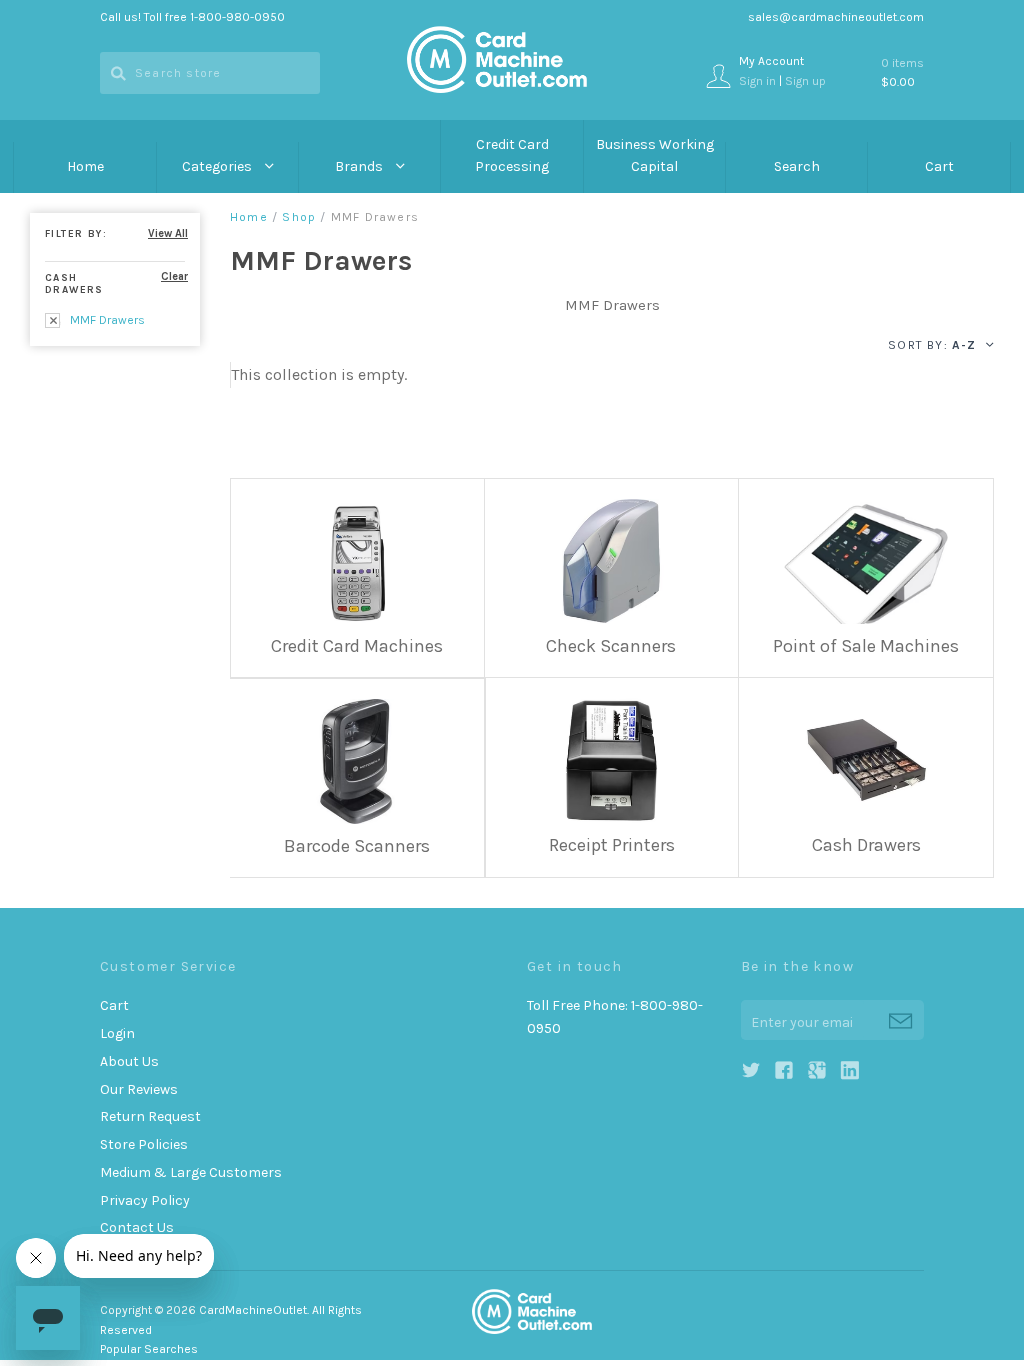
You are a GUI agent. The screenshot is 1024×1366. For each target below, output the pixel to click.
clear (174, 276)
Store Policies (144, 1144)
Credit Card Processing (512, 156)
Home (85, 166)
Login (117, 1033)
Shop (299, 217)
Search (797, 166)
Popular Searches (149, 1349)
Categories (218, 166)
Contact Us (137, 1227)
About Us (129, 1061)
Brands (360, 166)
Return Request (150, 1116)
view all (168, 233)
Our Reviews (139, 1089)
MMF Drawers (106, 320)
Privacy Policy (145, 1200)
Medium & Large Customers (191, 1172)
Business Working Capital (655, 156)
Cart (939, 166)
